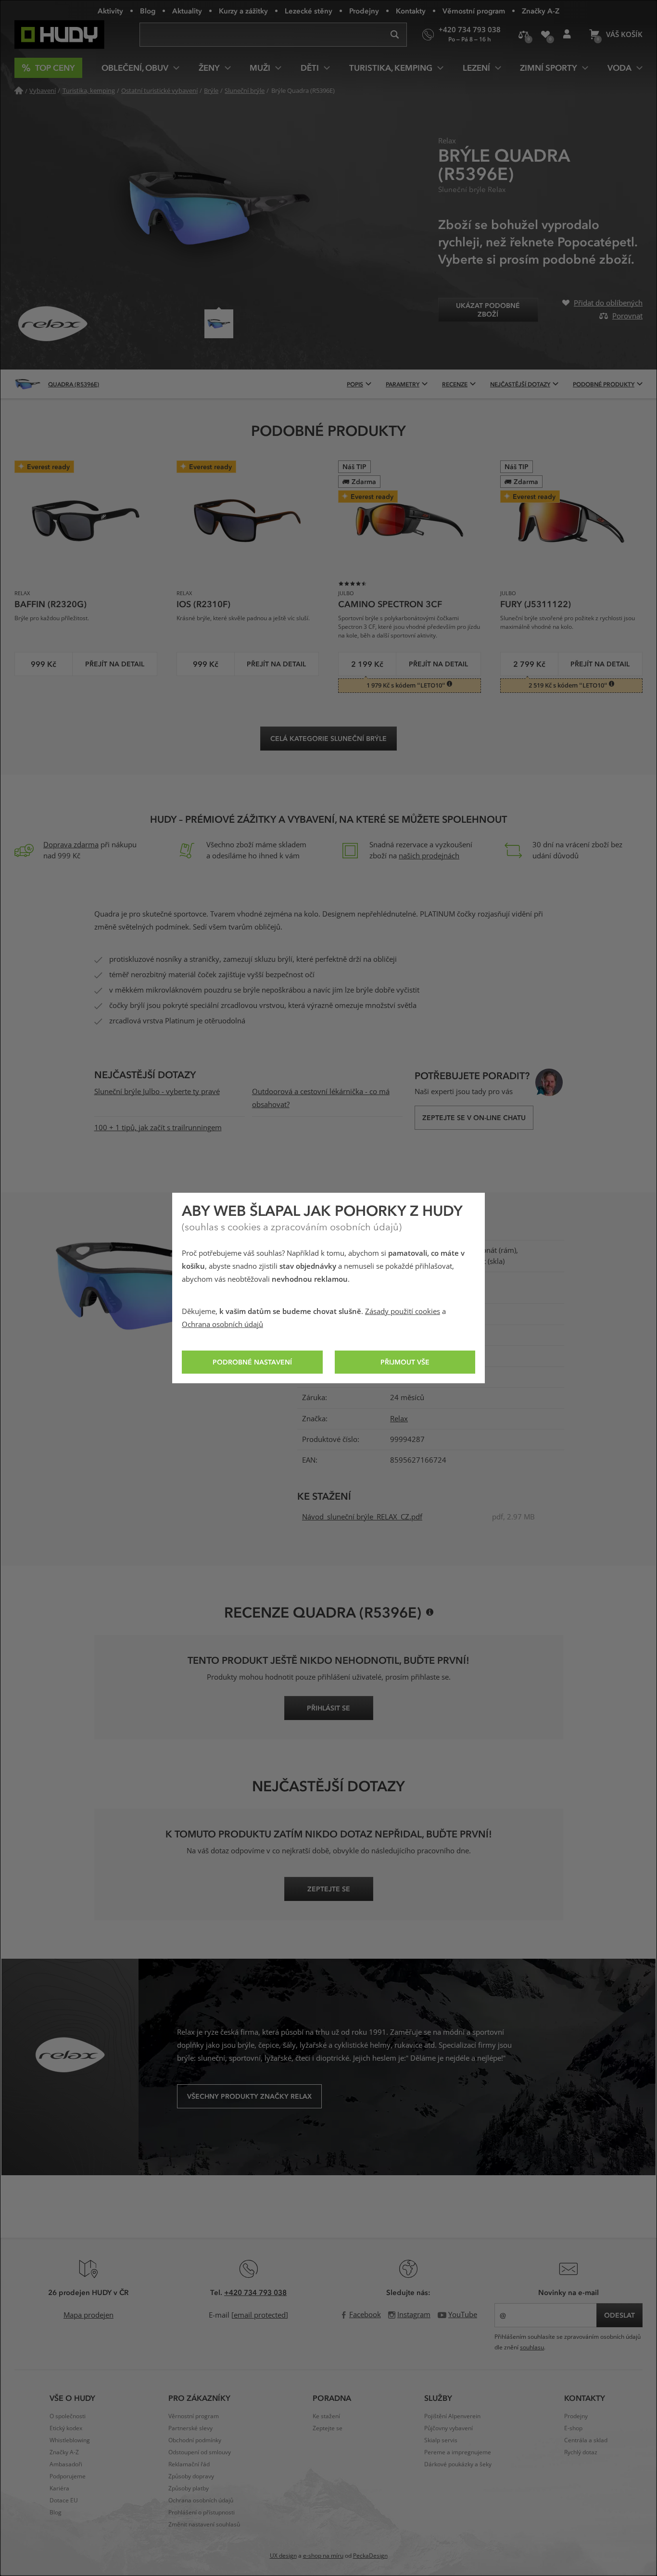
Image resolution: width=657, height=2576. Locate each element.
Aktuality (187, 11)
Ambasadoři (66, 2464)
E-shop (573, 2428)
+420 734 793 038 (255, 2292)
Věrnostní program (474, 11)
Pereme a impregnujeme (458, 2452)
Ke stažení (326, 2416)
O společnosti (68, 2416)
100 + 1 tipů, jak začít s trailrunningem (158, 1128)
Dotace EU (64, 2500)
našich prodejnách (429, 856)
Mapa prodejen (88, 2315)
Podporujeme (68, 2476)
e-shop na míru (323, 2556)
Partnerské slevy (190, 2428)
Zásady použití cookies (403, 1312)
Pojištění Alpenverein (452, 2416)
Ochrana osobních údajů (222, 1325)
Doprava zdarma (71, 845)
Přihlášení (567, 35)
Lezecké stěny (309, 11)
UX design (283, 2556)
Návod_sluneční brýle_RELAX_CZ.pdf (362, 1517)
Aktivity (110, 11)
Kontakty (411, 11)
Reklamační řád (189, 2464)
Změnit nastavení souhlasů (204, 2525)
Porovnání (524, 35)
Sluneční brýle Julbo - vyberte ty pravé (157, 1092)
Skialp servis (441, 2440)
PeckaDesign (370, 2556)
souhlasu (532, 2347)
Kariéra (59, 2488)
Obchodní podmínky (195, 2440)
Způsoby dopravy (191, 2476)
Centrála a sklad (586, 2440)
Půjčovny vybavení (449, 2428)
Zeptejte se (328, 2428)
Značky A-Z (541, 11)
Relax (399, 1419)
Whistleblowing (70, 2440)
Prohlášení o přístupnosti (202, 2512)
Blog (148, 11)
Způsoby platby (189, 2488)
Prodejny (364, 11)
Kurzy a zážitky (243, 11)
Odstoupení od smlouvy (200, 2452)
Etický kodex (66, 2428)
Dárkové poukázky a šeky (458, 2464)
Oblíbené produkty (545, 35)
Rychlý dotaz (581, 2452)
